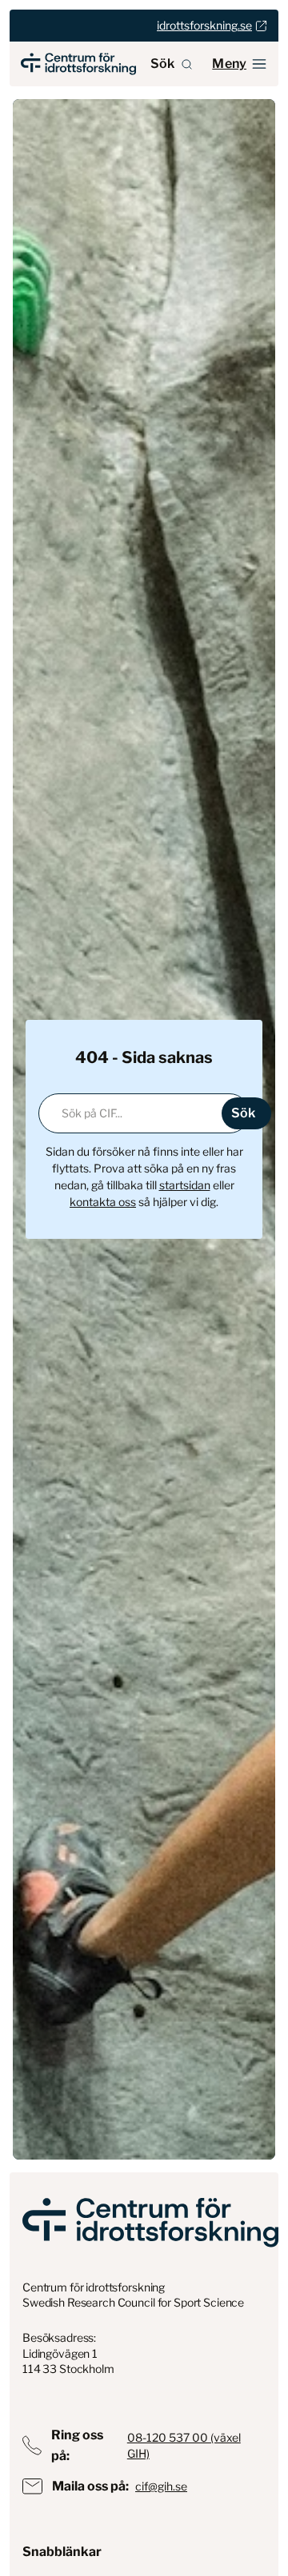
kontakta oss (103, 1202)
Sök (162, 64)
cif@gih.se (161, 2486)
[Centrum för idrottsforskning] (150, 2222)
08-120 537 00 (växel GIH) (184, 2445)
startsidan (185, 1185)
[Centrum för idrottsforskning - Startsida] (78, 64)
